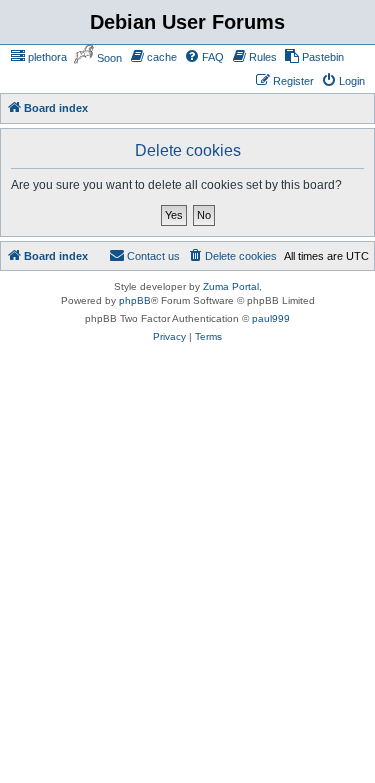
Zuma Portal (231, 262)
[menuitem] (53, 57)
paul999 (271, 294)
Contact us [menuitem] (153, 232)
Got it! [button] (112, 747)
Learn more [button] (72, 695)
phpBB (135, 276)
